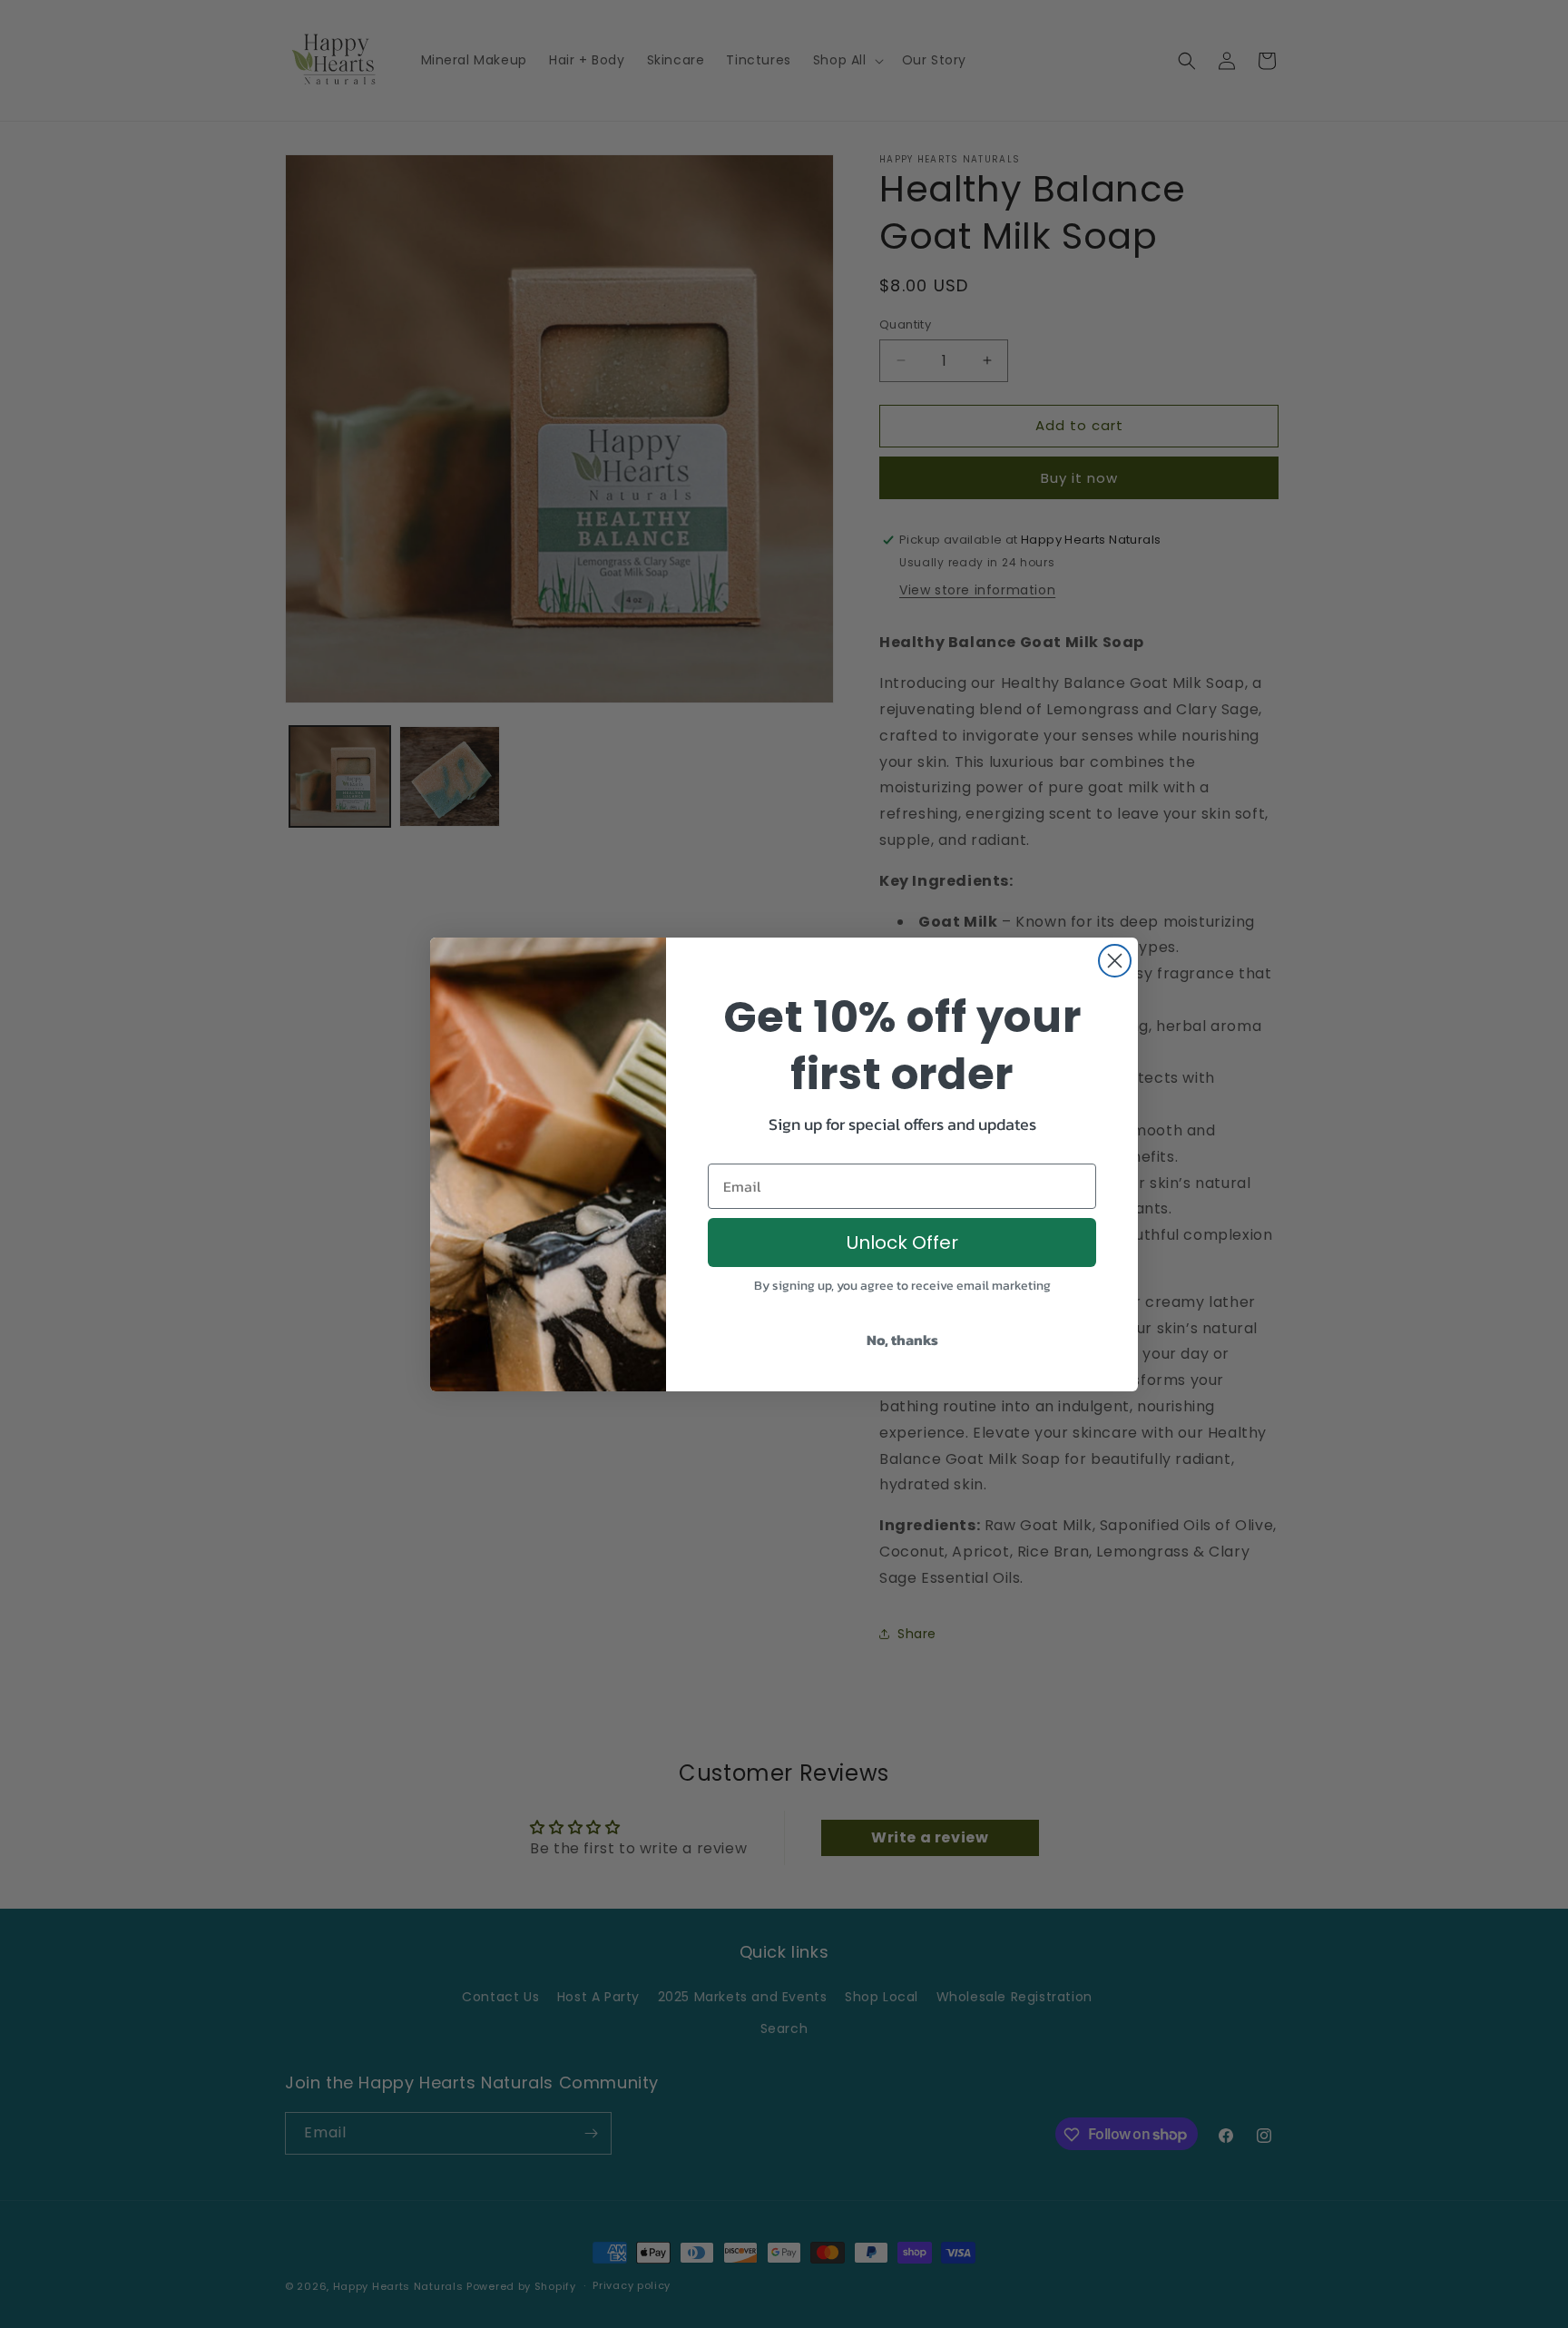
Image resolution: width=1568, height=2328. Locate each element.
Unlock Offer (902, 1243)
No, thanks (902, 1340)
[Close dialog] (1115, 961)
